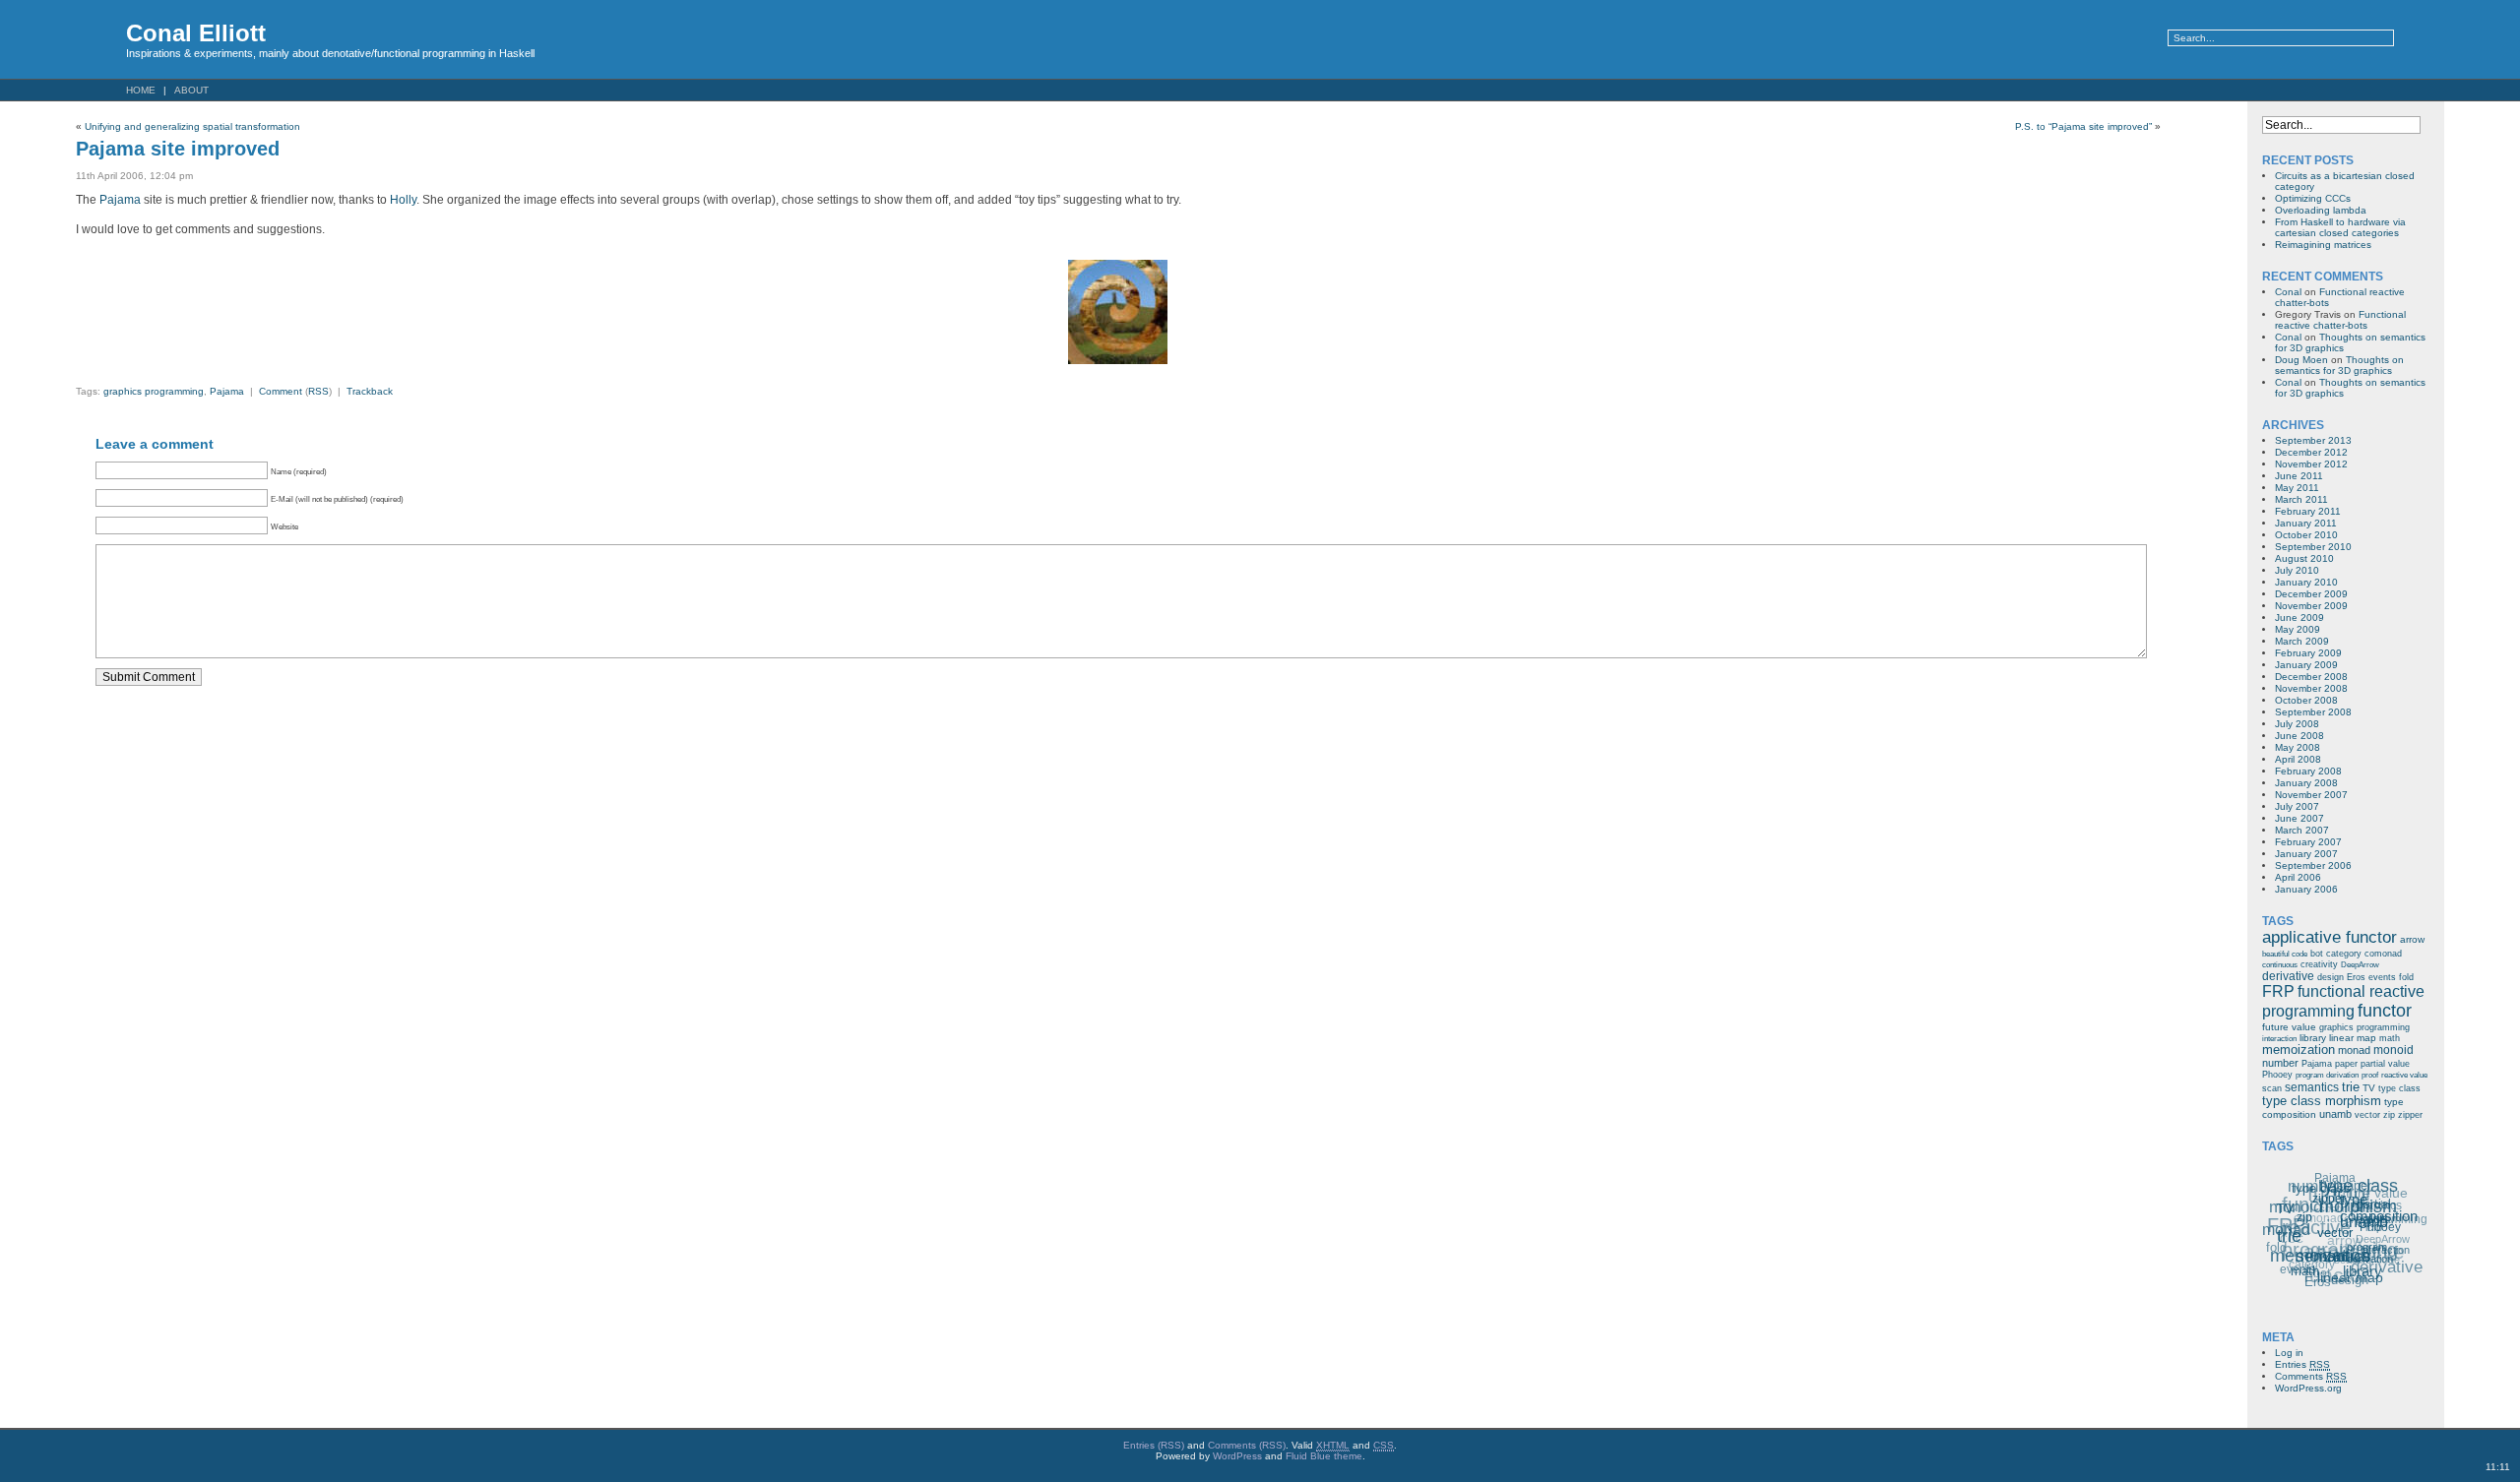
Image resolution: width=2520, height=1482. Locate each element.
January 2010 (2306, 582)
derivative (2288, 976)
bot (2317, 954)
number (2280, 1063)
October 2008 (2306, 700)
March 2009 (2302, 641)
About (191, 90)
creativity (2319, 964)
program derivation (2327, 1075)
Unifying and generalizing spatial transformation (192, 126)
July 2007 (2297, 806)
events (2382, 977)
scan (2272, 1088)
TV (2369, 1088)
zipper (2410, 1115)
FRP (2278, 991)
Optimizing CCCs (2313, 198)
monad (2354, 1050)
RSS (318, 391)
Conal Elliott (196, 33)
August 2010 (2304, 558)
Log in (2289, 1353)
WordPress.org (2308, 1388)
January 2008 (2306, 783)
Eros (2356, 977)
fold (2406, 977)
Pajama (120, 200)
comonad (2383, 954)
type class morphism (2322, 1101)
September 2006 (2313, 865)
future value (2289, 1027)
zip (2389, 1115)
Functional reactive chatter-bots (2340, 320)
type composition (2380, 1211)
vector (2367, 1115)
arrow (2412, 939)
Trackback (370, 391)
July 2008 (2297, 724)
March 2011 (2301, 499)
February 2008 (2308, 771)
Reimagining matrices (2323, 245)
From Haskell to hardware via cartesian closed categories (2340, 227)
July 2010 (2297, 570)
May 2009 (2298, 629)
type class (2399, 1088)
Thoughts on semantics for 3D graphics (2339, 365)
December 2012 (2311, 452)
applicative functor (2330, 937)
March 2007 (2302, 830)
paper (2346, 1064)
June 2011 (2299, 476)
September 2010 (2313, 547)
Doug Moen (2301, 360)
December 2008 (2311, 677)
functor (2385, 1011)
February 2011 (2308, 511)
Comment (281, 391)
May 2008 (2298, 747)
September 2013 (2313, 440)
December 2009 (2311, 594)
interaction (2279, 1039)
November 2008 (2311, 688)
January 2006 (2306, 889)
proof (2370, 1075)
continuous (2280, 965)
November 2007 (2311, 795)
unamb (2335, 1114)
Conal (2288, 292)
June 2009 (2299, 617)
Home (141, 90)
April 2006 (2298, 877)
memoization (2299, 1050)
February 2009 (2308, 653)
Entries (2302, 1364)
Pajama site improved (178, 149)
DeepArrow (2360, 965)
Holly (403, 200)
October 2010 (2306, 535)
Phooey (2277, 1075)
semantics (2312, 1087)
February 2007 (2308, 842)
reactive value (2404, 1075)
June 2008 (2299, 736)
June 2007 (2299, 818)
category (2344, 954)
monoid (2394, 1050)
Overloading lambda (2321, 210)
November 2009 (2311, 606)
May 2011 (2297, 488)
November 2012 (2311, 464)
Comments (2311, 1376)
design (2331, 977)
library (2313, 1038)
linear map (2353, 1038)
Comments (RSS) (1247, 1445)
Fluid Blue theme (1324, 1456)
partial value (2385, 1064)
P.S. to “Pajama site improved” (2083, 126)
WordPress (1237, 1456)
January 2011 (2306, 523)
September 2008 (2313, 712)
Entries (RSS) (1154, 1445)
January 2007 (2306, 854)
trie (2351, 1087)
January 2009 (2306, 665)
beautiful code (2285, 954)
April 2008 (2298, 759)
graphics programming (154, 391)
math (2390, 1038)
